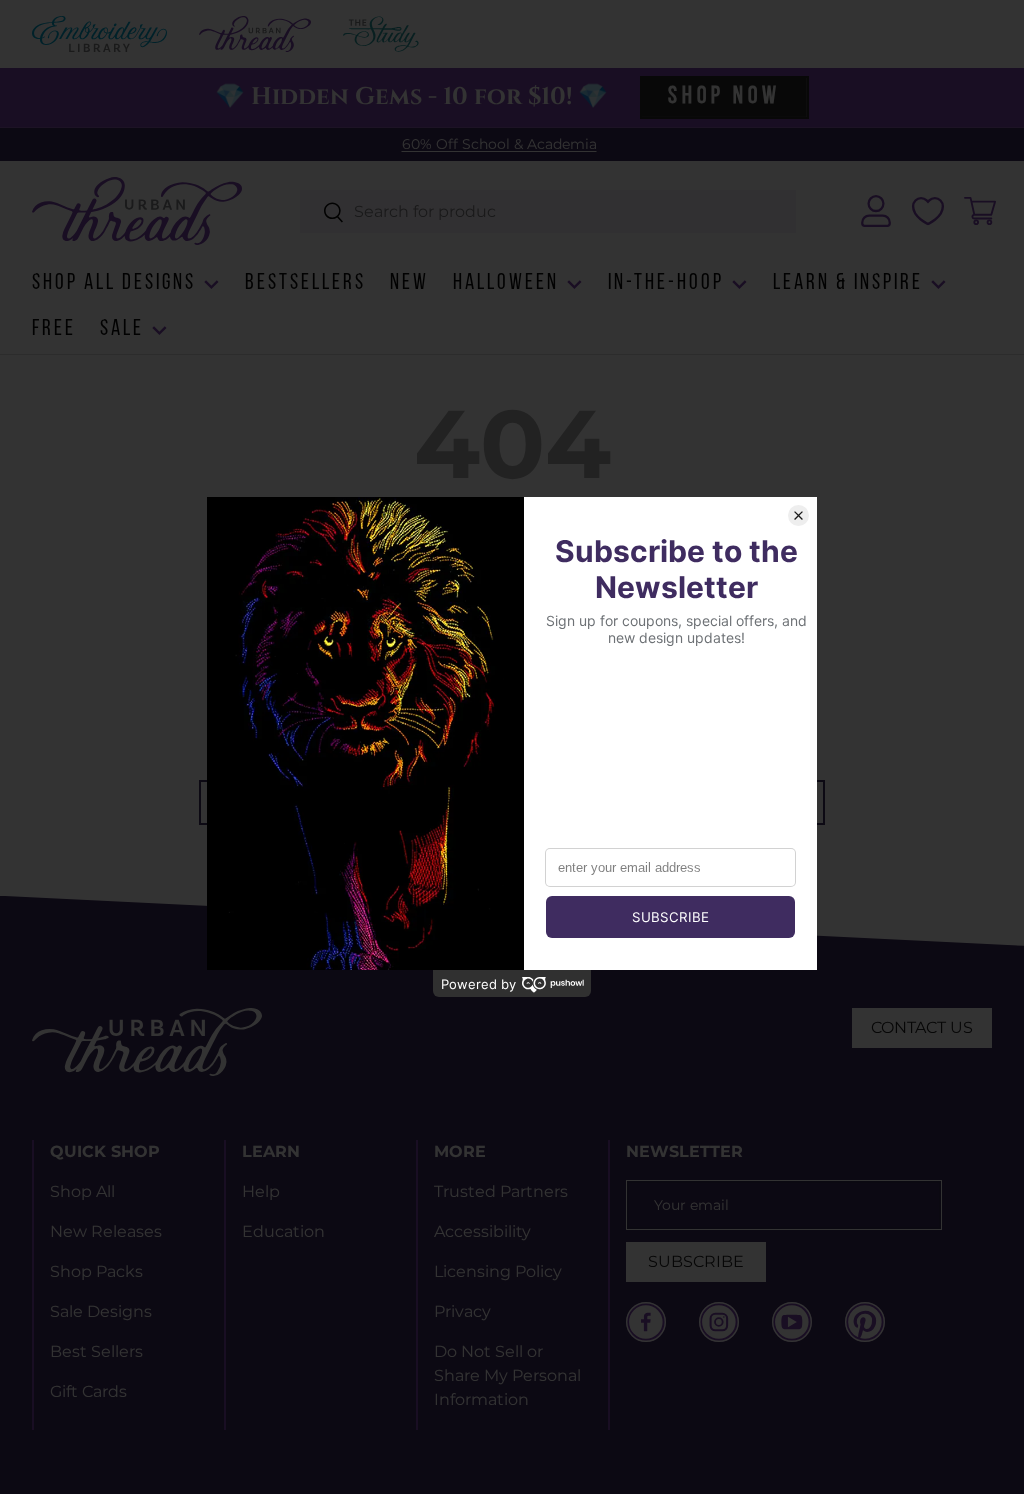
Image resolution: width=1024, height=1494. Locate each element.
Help (261, 1191)
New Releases (106, 1231)
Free (54, 329)
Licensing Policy (498, 1271)
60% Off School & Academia (499, 144)
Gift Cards (88, 1391)
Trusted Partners (501, 1191)
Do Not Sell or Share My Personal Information (507, 1375)
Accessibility (482, 1231)
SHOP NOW (724, 97)
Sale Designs (101, 1311)
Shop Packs (96, 1271)
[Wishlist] (928, 211)
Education (283, 1231)
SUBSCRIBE (696, 1261)
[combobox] (548, 211)
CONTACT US (922, 1027)
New (409, 283)
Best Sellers (96, 1351)
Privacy (462, 1311)
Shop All (82, 1191)
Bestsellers (305, 283)
